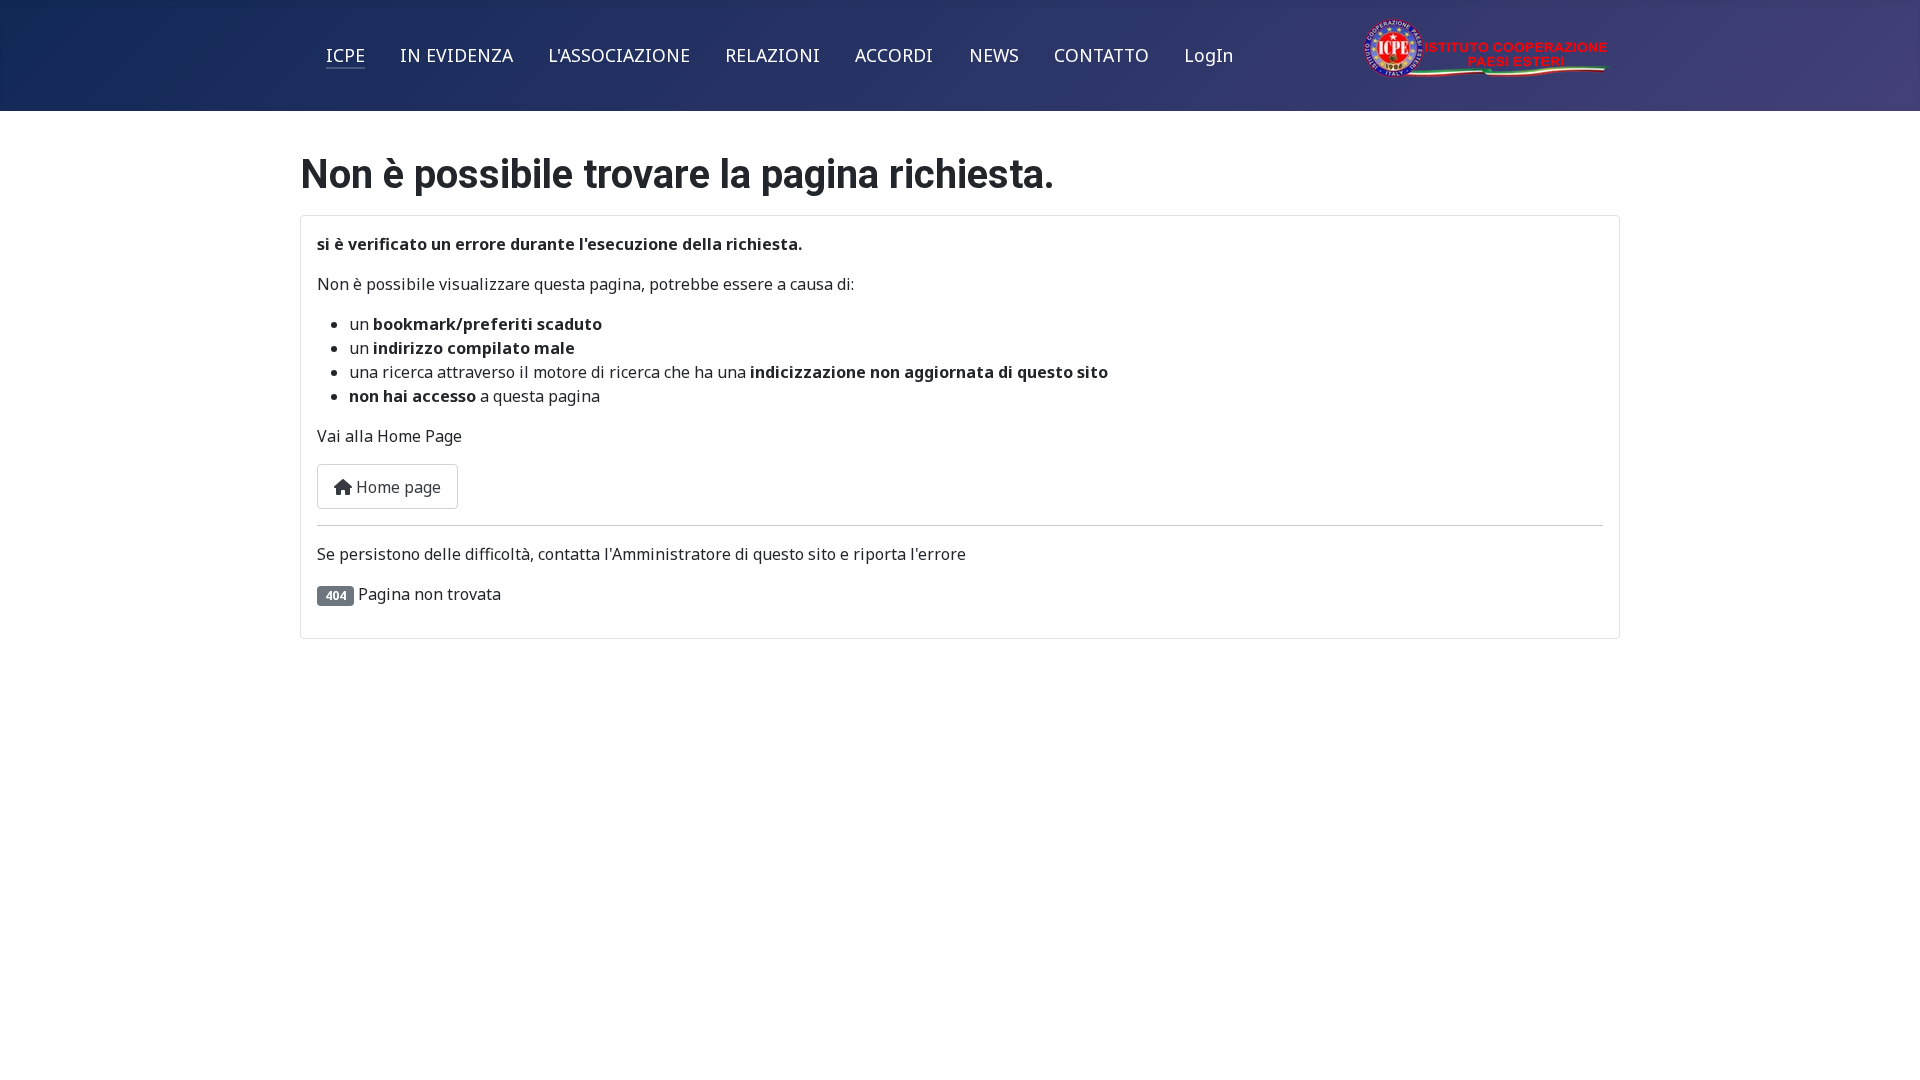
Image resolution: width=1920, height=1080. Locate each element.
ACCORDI (894, 55)
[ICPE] (1487, 46)
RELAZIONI (772, 55)
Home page (396, 487)
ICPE (345, 55)
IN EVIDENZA (456, 55)
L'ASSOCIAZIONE (619, 55)
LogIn (1208, 55)
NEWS (994, 55)
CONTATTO (1101, 55)
